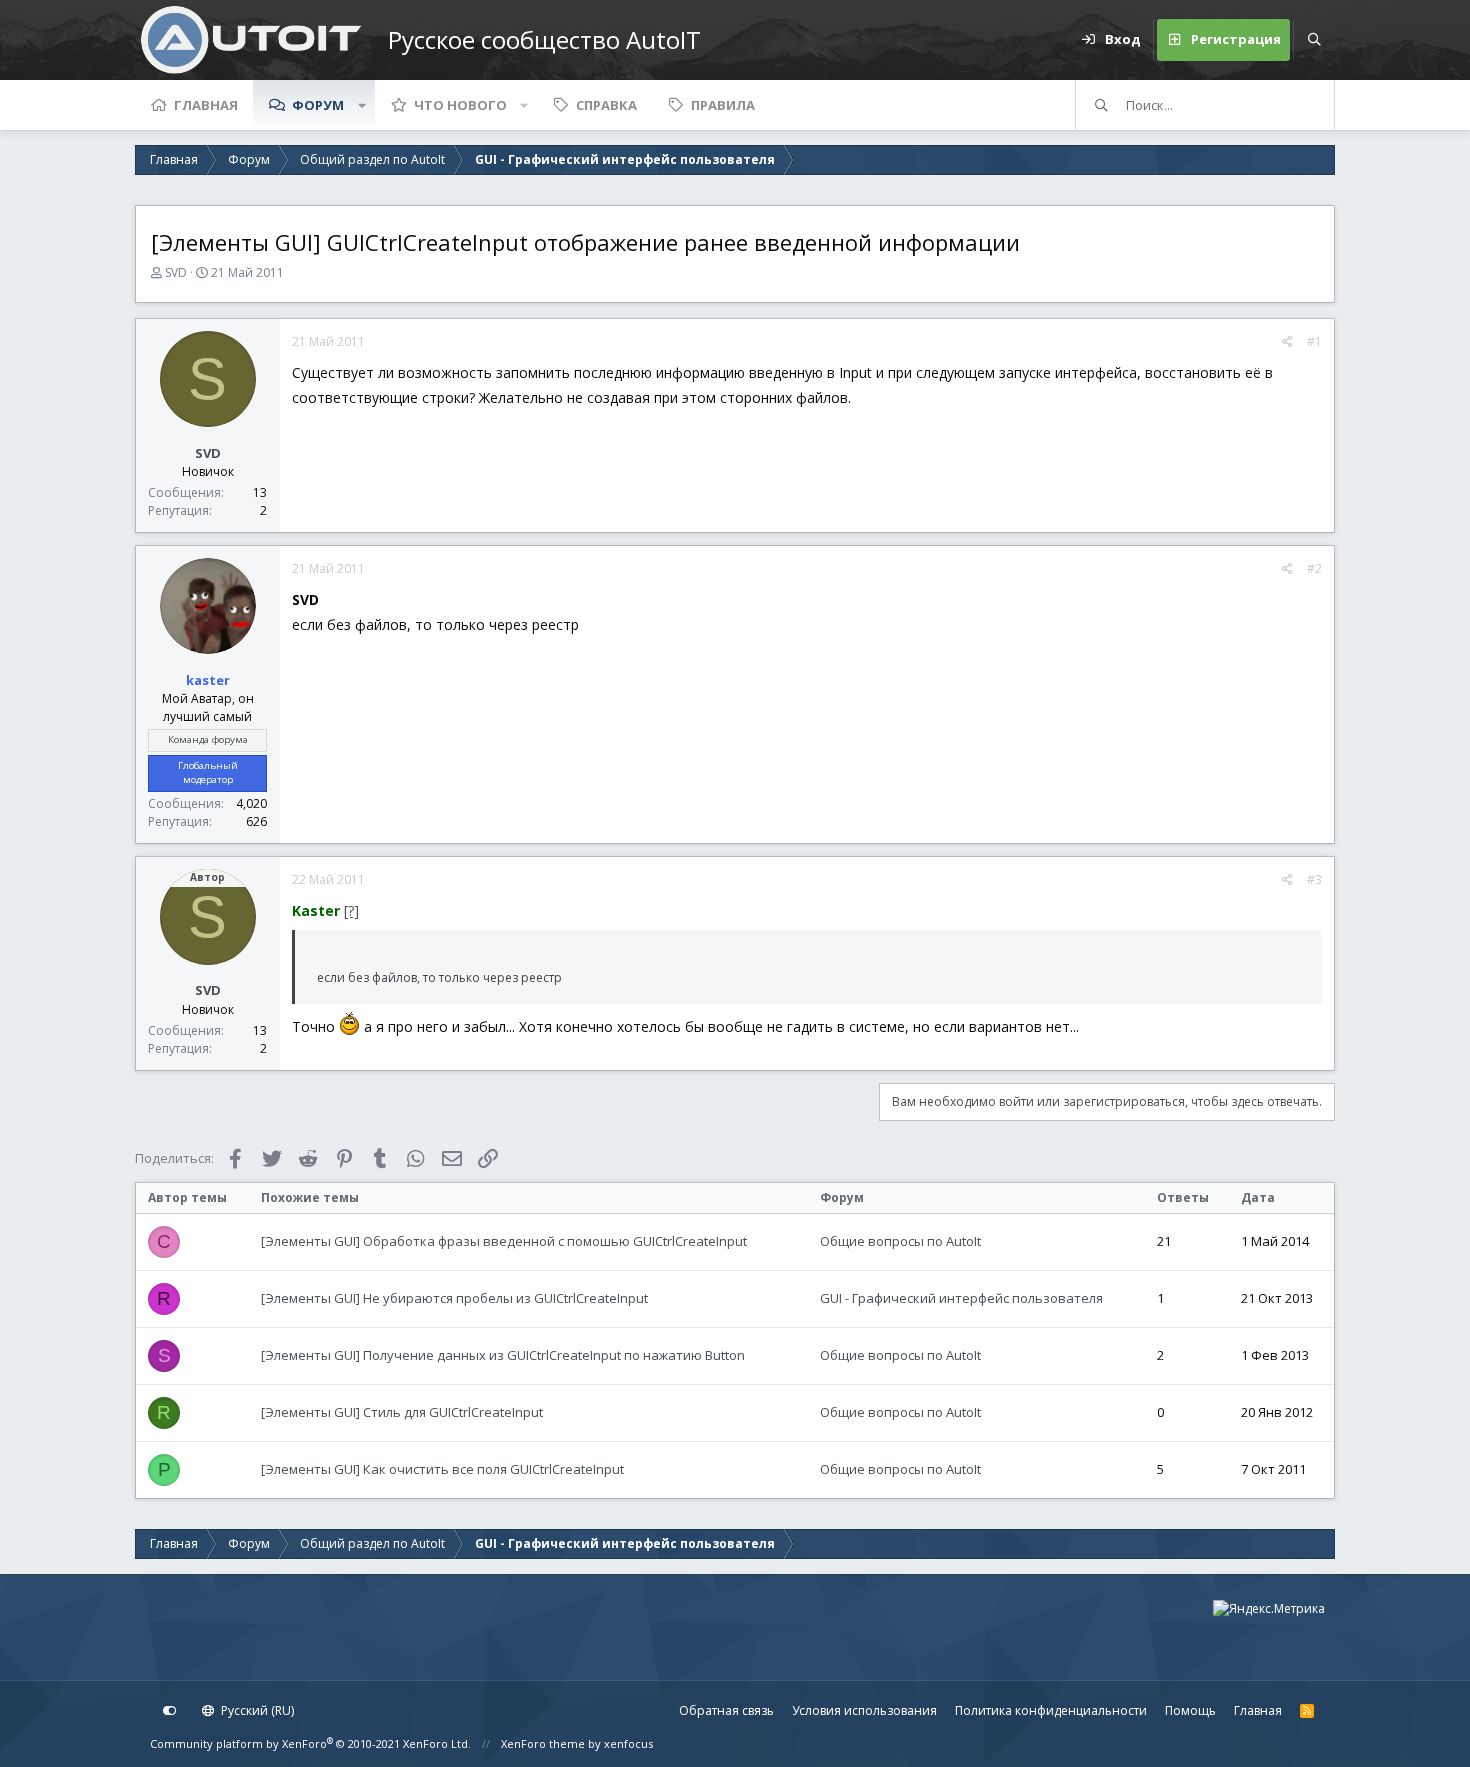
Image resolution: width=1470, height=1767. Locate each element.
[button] (362, 105)
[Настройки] (170, 1711)
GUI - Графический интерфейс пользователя (961, 1298)
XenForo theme (543, 1743)
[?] (351, 910)
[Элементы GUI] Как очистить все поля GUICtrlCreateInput (442, 1469)
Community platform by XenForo (310, 1743)
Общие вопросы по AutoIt (900, 1241)
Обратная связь (726, 1710)
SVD (176, 272)
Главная (206, 105)
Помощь (1190, 1710)
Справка (606, 105)
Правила (723, 105)
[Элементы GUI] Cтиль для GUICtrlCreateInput (402, 1412)
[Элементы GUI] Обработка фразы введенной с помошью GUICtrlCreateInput (504, 1241)
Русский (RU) (256, 1710)
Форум (318, 105)
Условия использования (864, 1710)
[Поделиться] (1287, 342)
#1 (1314, 341)
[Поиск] (1314, 40)
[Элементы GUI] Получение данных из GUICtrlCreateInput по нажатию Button (503, 1355)
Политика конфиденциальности (1051, 1710)
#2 (1314, 568)
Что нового (460, 105)
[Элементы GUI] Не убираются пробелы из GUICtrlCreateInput (454, 1298)
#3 (1314, 879)
